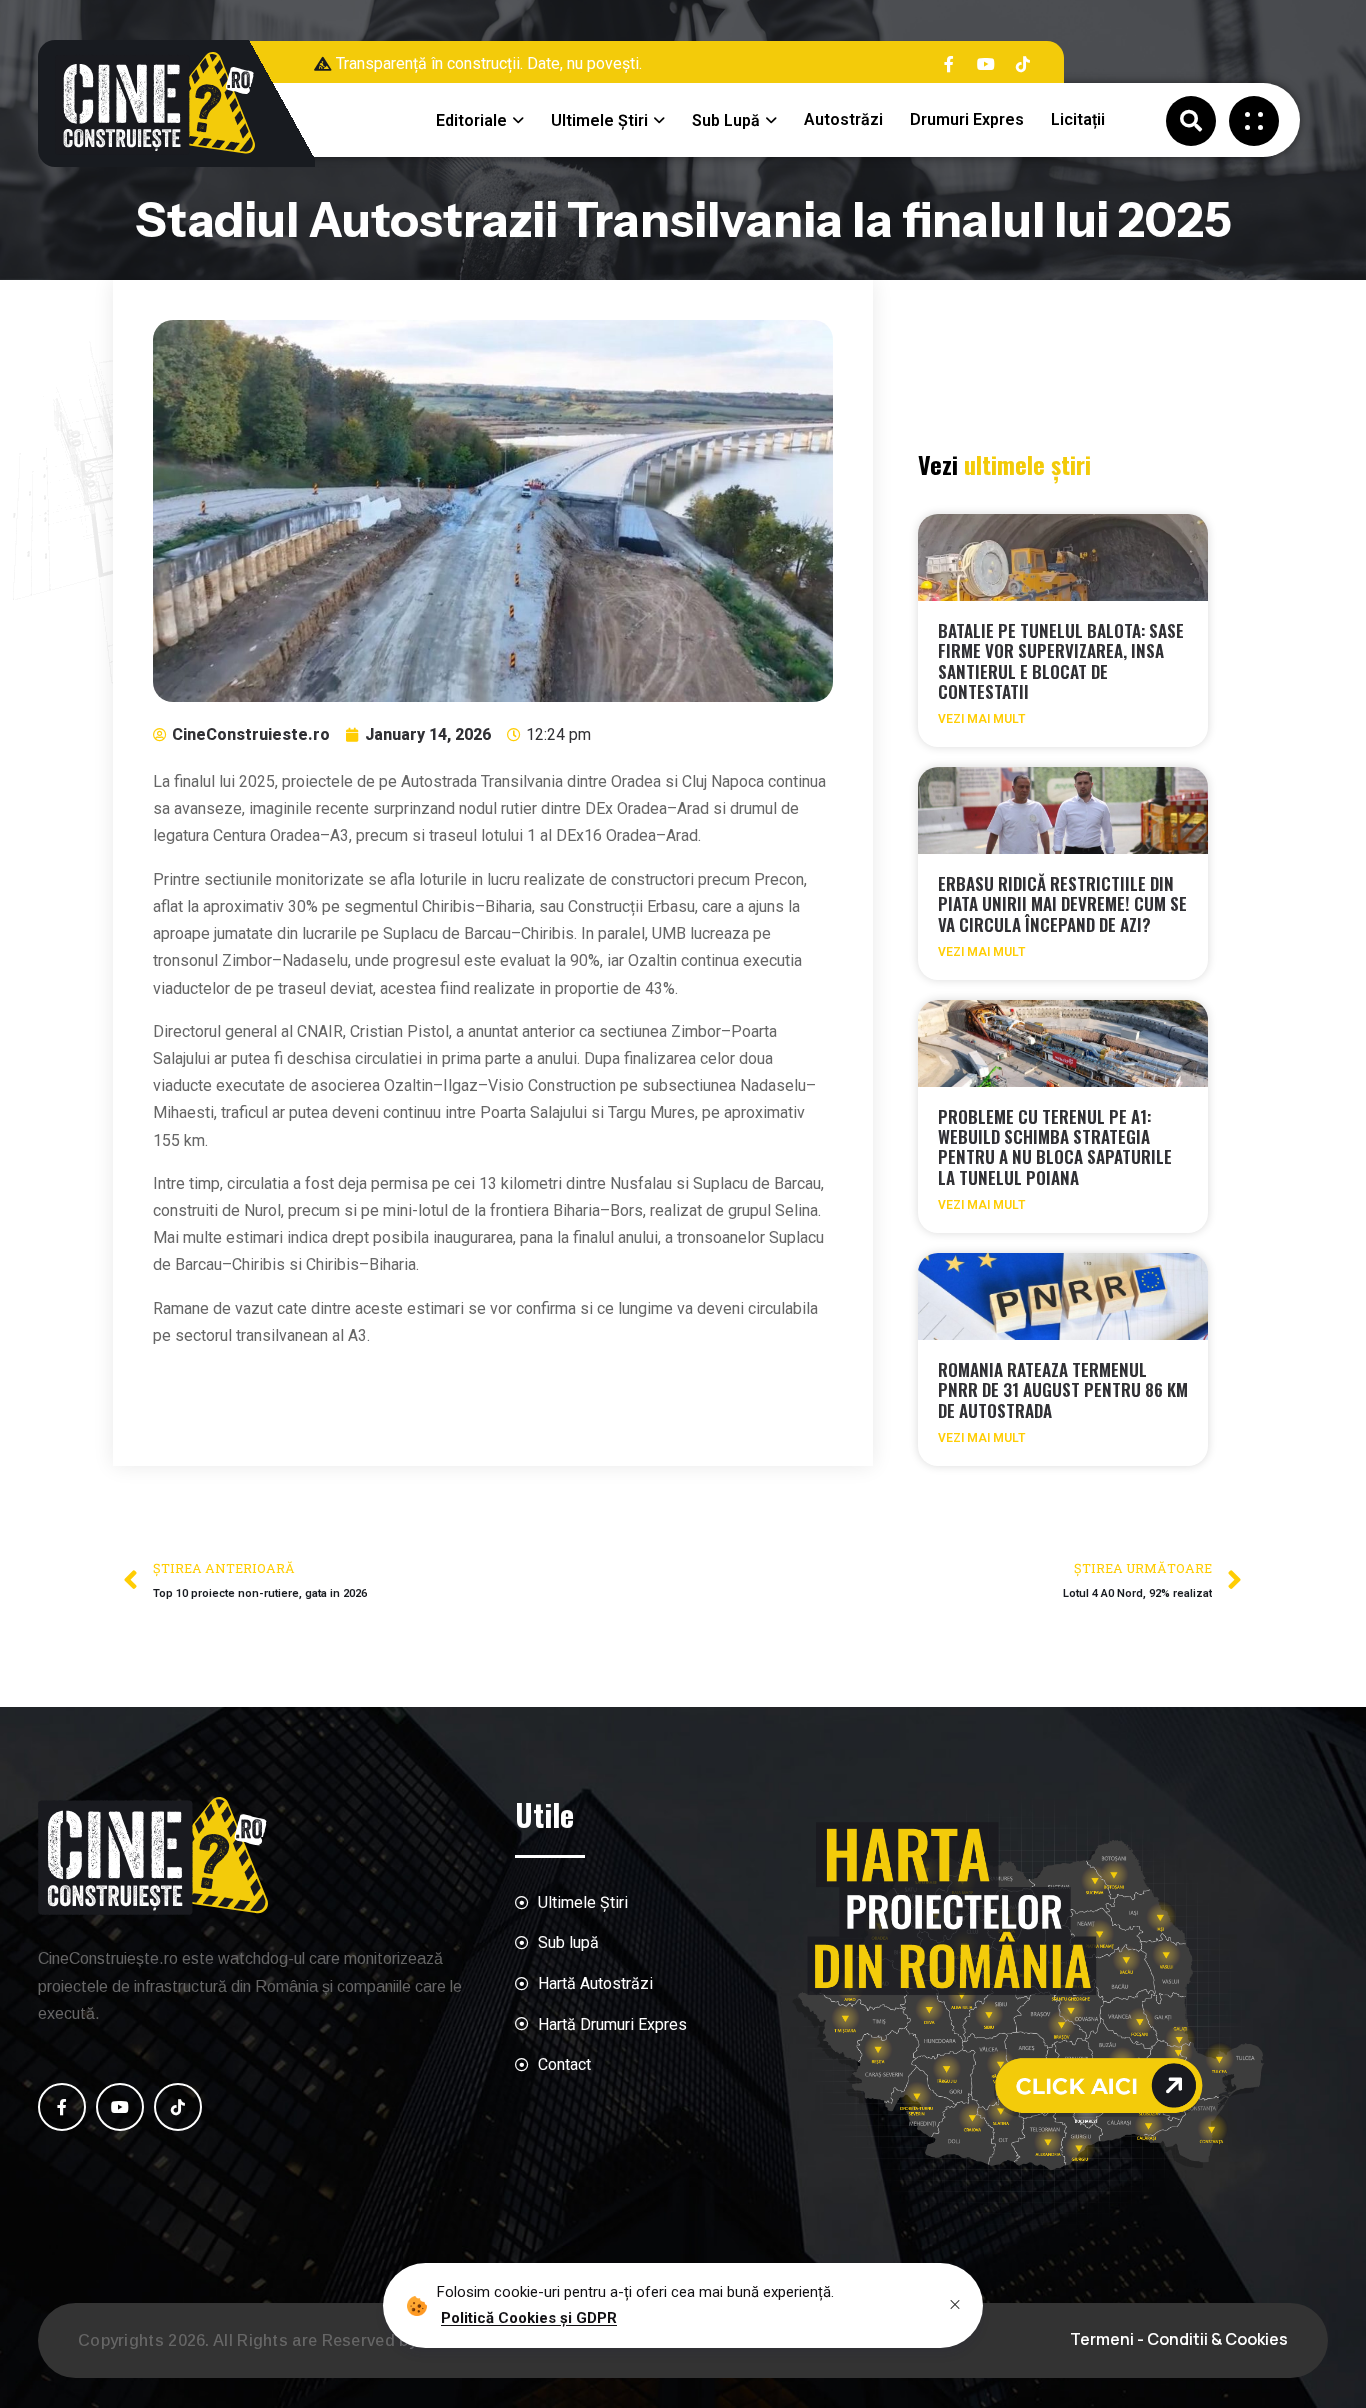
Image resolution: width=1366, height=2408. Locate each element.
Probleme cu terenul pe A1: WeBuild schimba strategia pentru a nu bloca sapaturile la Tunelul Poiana (1055, 1147)
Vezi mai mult (981, 719)
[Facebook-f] (949, 64)
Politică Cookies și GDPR (529, 2317)
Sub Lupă (726, 120)
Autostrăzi (843, 119)
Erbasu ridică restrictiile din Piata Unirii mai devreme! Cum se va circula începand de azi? (1062, 904)
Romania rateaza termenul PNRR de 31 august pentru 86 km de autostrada (1063, 1390)
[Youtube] (986, 64)
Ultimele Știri (599, 120)
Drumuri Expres (967, 119)
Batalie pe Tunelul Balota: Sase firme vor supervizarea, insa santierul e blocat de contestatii (1061, 661)
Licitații (1078, 119)
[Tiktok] (1023, 64)
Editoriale (471, 120)
